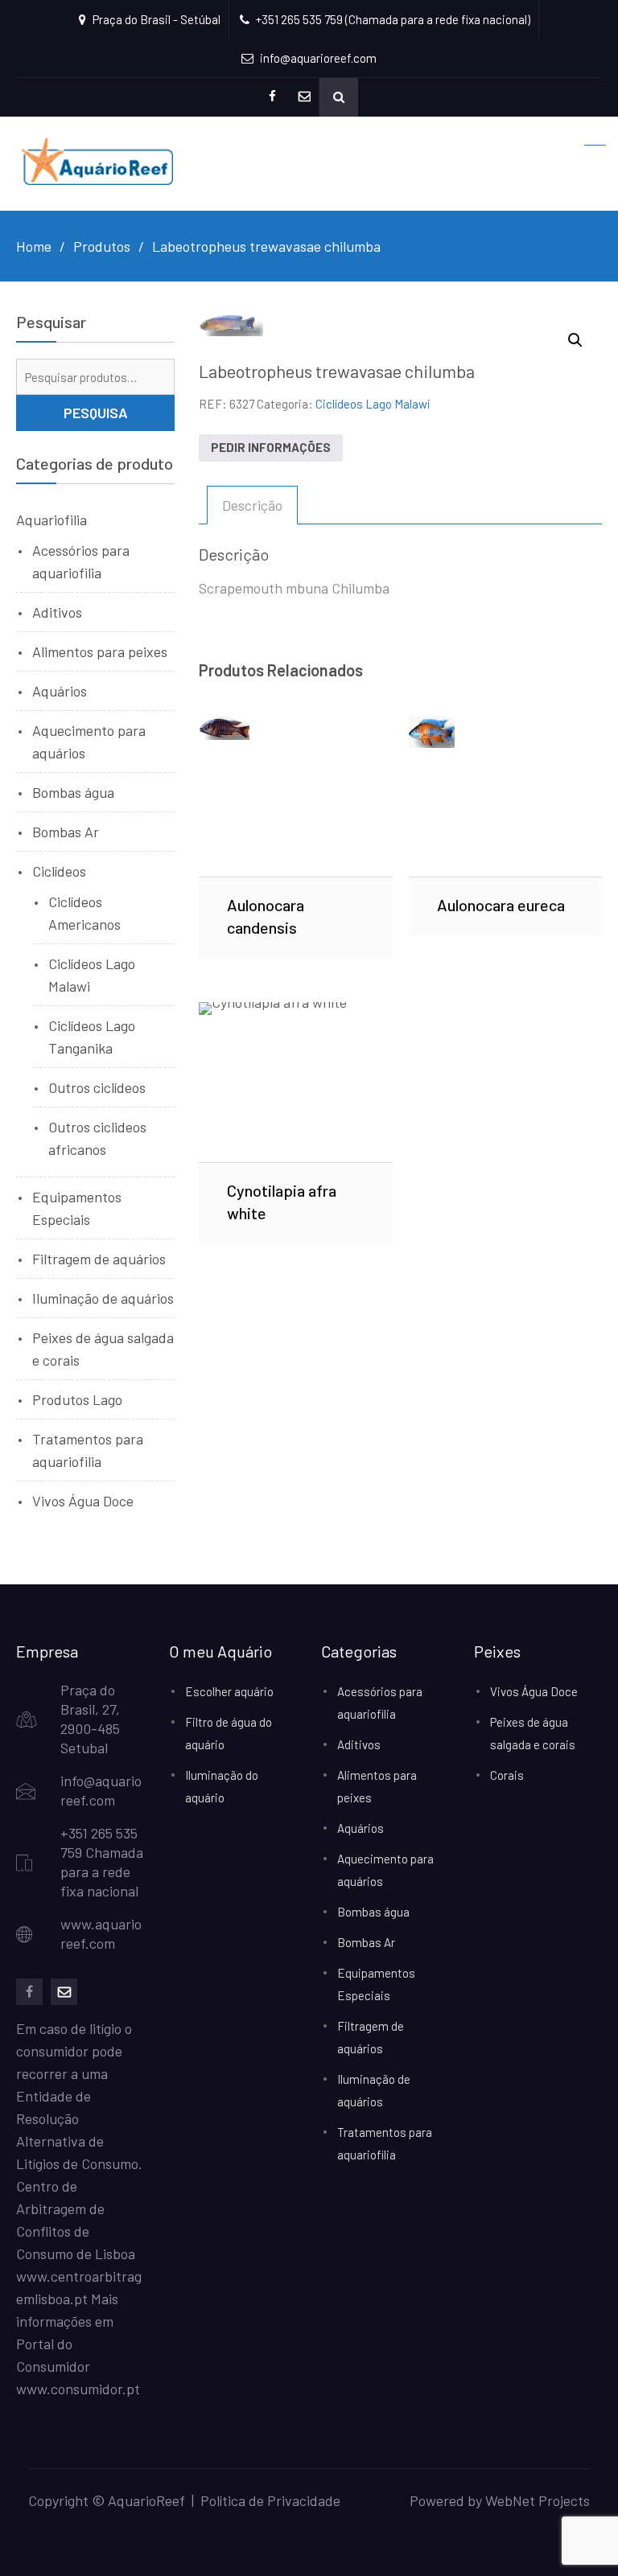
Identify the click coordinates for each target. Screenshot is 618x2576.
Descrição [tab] (252, 505)
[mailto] (64, 1992)
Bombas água (73, 792)
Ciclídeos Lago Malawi (373, 404)
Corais (507, 1775)
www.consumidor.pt (78, 2389)
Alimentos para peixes (100, 651)
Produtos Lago (77, 1399)
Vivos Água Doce (83, 1501)
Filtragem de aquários (99, 1259)
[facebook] (29, 1992)
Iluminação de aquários (103, 1298)
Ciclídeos (59, 871)
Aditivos (57, 612)
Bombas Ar (66, 832)
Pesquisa (96, 413)
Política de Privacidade (270, 2500)
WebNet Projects (538, 2500)
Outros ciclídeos (97, 1087)
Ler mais (296, 796)
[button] (575, 340)
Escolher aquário (229, 1691)
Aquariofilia (51, 520)
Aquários (60, 691)
